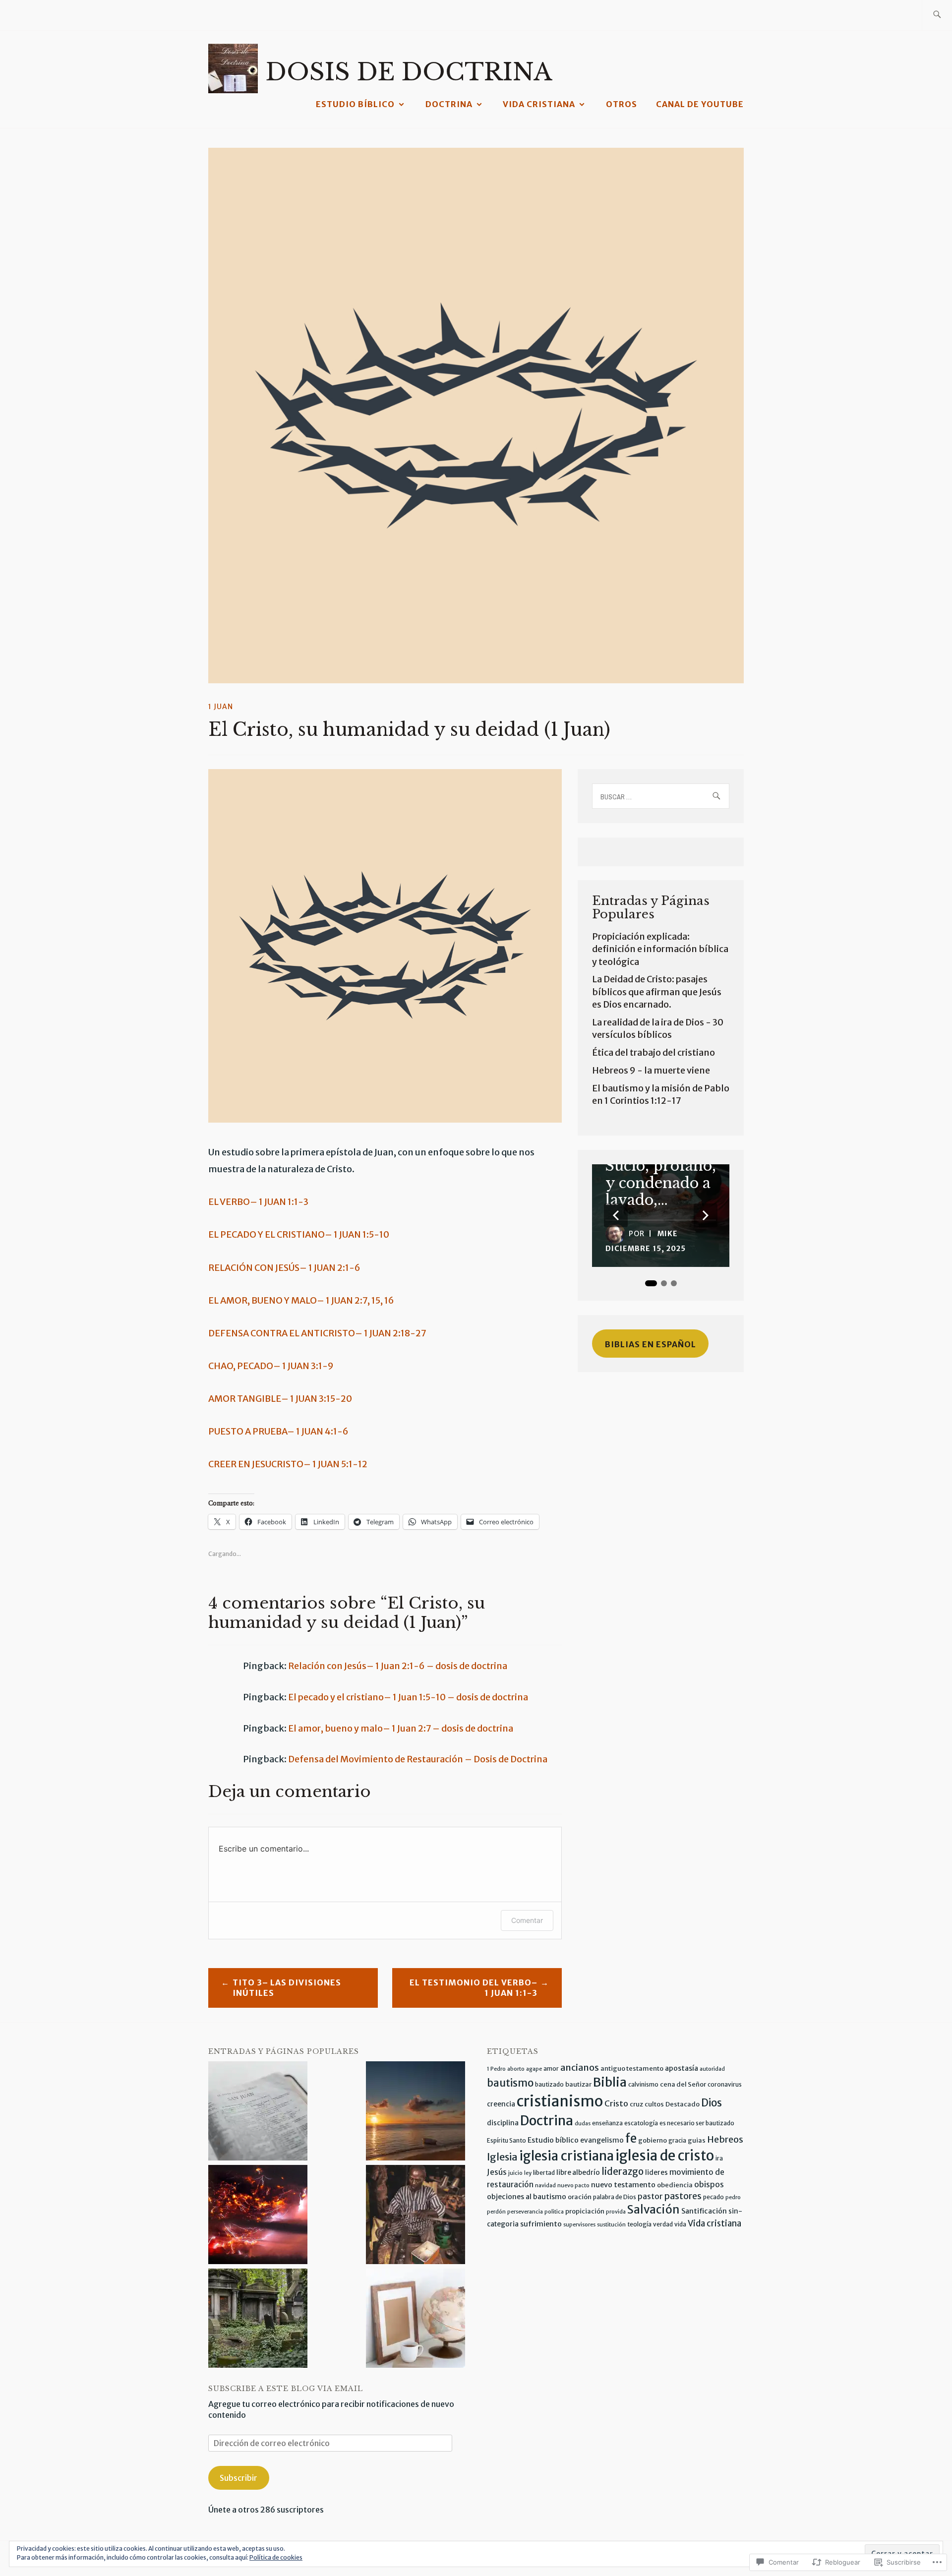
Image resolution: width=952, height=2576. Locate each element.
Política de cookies (276, 2557)
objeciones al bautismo (527, 2197)
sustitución (611, 2225)
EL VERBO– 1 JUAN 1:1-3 (258, 1202)
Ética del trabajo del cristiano (654, 1052)
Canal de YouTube (700, 104)
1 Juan (221, 707)
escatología (641, 2123)
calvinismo (643, 2084)
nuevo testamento (623, 2185)
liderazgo (623, 2172)
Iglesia (502, 2157)
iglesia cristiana (566, 2156)
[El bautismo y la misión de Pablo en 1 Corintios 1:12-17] (416, 2319)
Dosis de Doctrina (409, 72)
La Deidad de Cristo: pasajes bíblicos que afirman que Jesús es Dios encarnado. (657, 991)
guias (697, 2140)
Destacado (683, 2104)
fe (631, 2138)
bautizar (578, 2084)
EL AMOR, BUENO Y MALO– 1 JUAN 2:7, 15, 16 (301, 1300)
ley (528, 2173)
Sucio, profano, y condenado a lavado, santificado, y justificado (661, 1183)
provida (616, 2212)
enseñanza (607, 2123)
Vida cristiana (539, 104)
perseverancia (525, 2212)
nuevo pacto (573, 2186)
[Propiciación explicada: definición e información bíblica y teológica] (258, 2112)
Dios (712, 2103)
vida (680, 2224)
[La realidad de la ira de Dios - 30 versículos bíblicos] (258, 2216)
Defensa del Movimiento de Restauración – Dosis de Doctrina (418, 1759)
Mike (668, 1234)
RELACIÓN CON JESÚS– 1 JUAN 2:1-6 (284, 1268)
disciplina (503, 2123)
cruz (636, 2104)
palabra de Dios (615, 2197)
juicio (515, 2173)
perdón (496, 2212)
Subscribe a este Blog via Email (286, 2389)
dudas (583, 2124)
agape (534, 2069)
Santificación (704, 2211)
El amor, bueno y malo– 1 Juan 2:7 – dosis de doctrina (401, 1728)
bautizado (549, 2084)
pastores (683, 2196)
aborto (516, 2069)
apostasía (682, 2068)
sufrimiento (541, 2224)
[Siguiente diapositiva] (706, 1215)
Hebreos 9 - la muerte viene (651, 1070)
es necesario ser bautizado (697, 2123)
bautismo (510, 2083)
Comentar (527, 1920)
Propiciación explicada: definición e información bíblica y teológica (660, 949)
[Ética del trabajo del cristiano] (416, 2216)
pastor (650, 2196)
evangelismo (602, 2140)
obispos (709, 2184)
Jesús (497, 2172)
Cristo (616, 2103)
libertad (544, 2173)
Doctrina (449, 104)
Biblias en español (651, 1344)
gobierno (653, 2140)
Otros (622, 104)
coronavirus (725, 2084)
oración (580, 2197)
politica (554, 2212)
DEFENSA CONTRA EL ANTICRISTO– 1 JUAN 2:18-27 (317, 1333)
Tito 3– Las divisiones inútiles (287, 1988)
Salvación (654, 2210)
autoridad (712, 2069)
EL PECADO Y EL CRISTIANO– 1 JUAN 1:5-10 (299, 1234)
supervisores (579, 2225)
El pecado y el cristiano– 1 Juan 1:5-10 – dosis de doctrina (408, 1697)
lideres (656, 2173)
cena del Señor (683, 2084)
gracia (677, 2140)
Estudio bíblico (355, 104)
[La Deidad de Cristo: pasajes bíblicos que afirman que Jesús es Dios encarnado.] (416, 2112)
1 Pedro (496, 2069)
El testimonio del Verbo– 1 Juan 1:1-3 (474, 1988)
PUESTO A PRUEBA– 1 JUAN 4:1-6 (278, 1431)
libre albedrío (578, 2173)
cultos (654, 2104)
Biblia (610, 2082)
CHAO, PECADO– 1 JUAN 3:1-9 (271, 1366)
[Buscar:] (937, 15)
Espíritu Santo (506, 2140)
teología (639, 2224)
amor (551, 2068)
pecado (714, 2197)
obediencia (675, 2185)
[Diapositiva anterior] (616, 1215)
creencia (501, 2104)
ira (719, 2158)
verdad (663, 2224)
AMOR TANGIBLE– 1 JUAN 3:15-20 (280, 1399)
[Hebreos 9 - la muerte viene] (258, 2319)
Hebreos (725, 2139)
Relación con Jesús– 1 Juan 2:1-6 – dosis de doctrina (398, 1666)
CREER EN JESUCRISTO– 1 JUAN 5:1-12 (288, 1464)
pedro (733, 2197)
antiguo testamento (632, 2068)
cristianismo (560, 2101)
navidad (545, 2186)
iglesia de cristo (665, 2156)
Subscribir (238, 2478)
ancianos (580, 2067)
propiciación (585, 2211)
